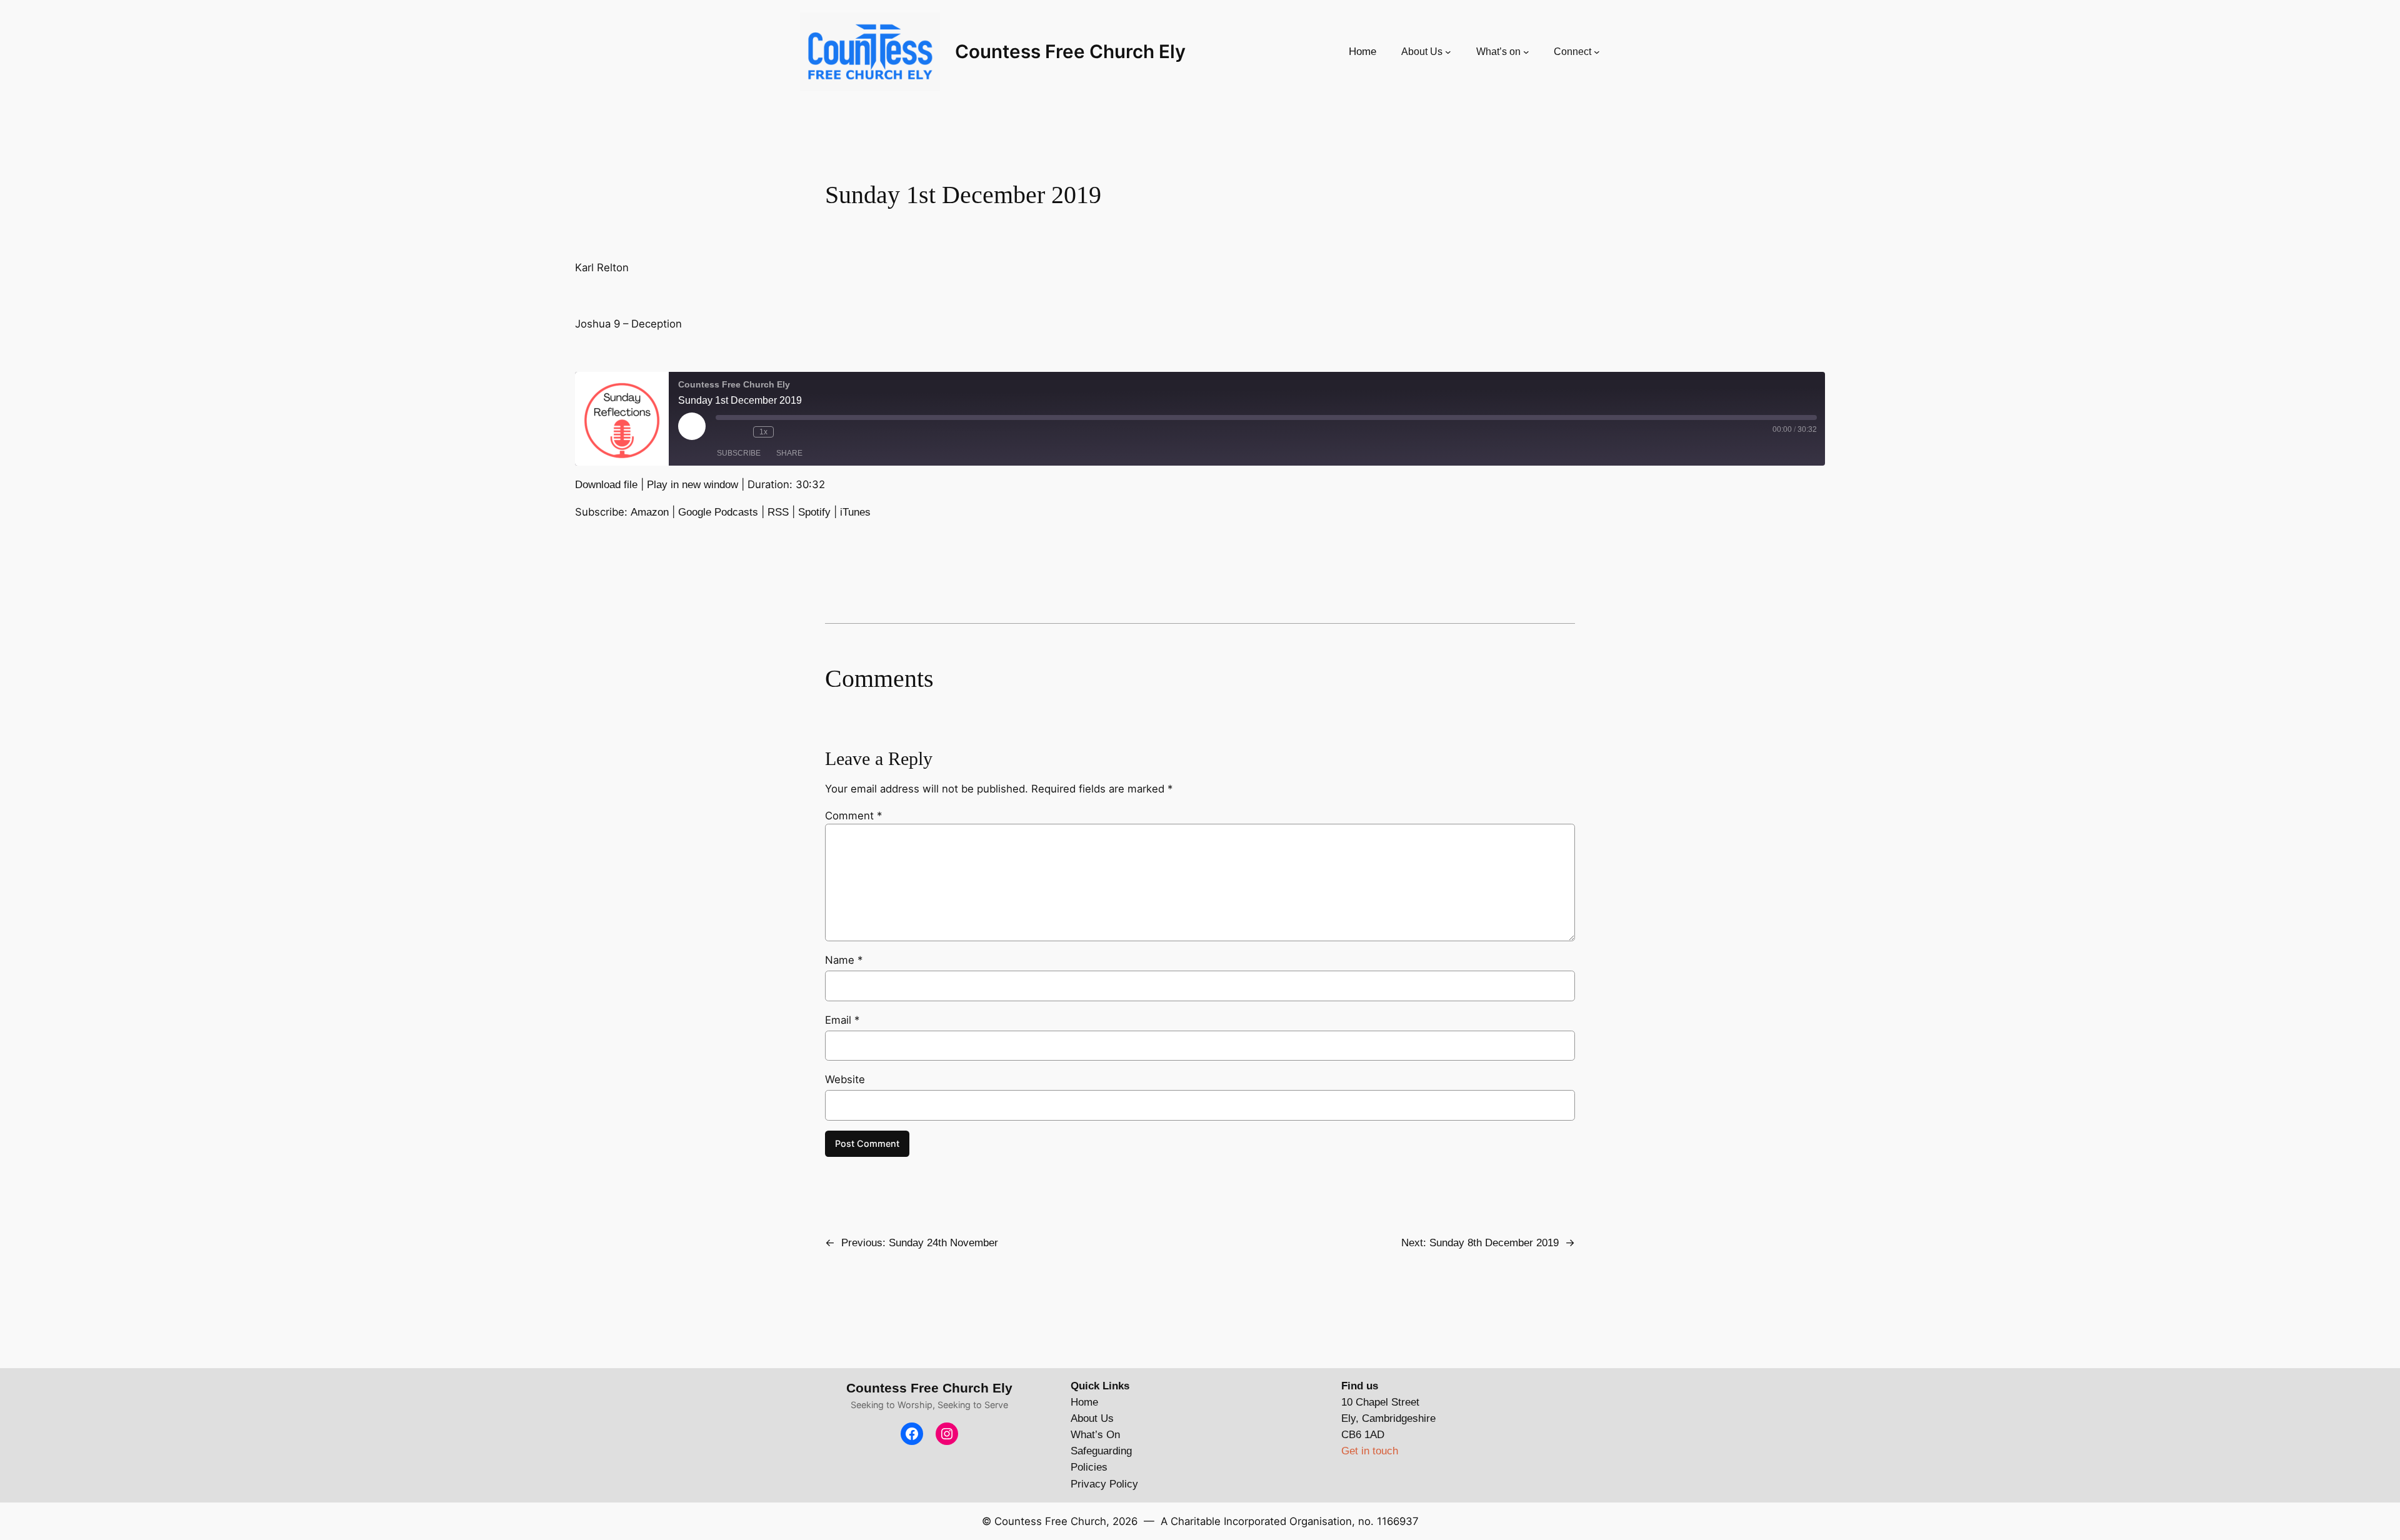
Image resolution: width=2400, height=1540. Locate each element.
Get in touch (1370, 1451)
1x (763, 432)
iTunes (855, 512)
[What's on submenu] (1526, 52)
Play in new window (692, 485)
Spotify (814, 512)
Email (842, 1020)
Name (844, 960)
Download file (606, 485)
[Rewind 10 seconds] (741, 432)
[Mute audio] (722, 432)
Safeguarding (1101, 1451)
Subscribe (739, 453)
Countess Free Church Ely (1070, 51)
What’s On (1095, 1435)
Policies (1089, 1467)
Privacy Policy (1104, 1484)
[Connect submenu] (1597, 52)
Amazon (650, 512)
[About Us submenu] (1448, 52)
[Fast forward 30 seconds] (786, 432)
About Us (1092, 1418)
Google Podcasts (718, 512)
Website (845, 1079)
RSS (778, 512)
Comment (853, 816)
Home (1084, 1402)
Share (789, 453)
